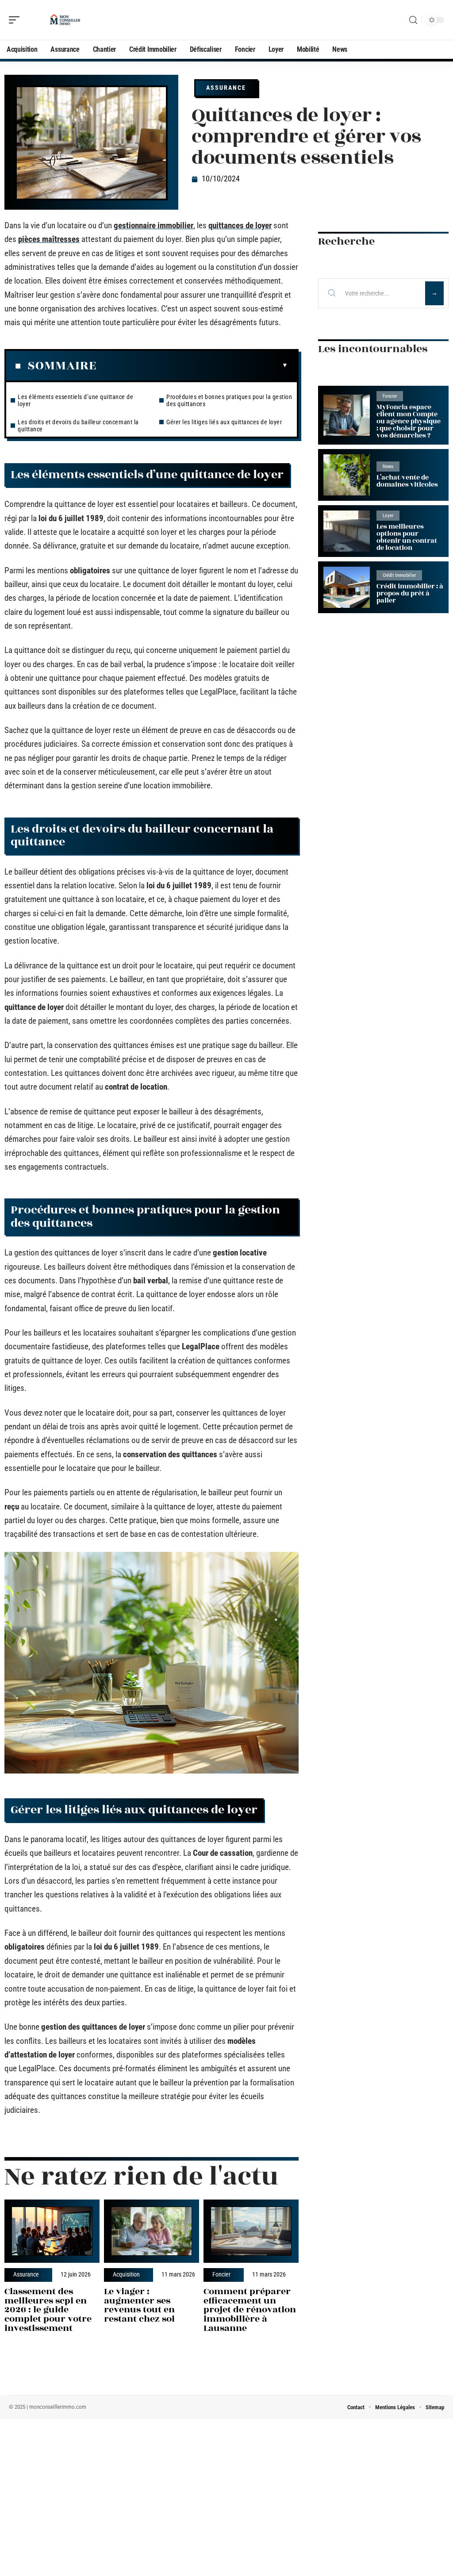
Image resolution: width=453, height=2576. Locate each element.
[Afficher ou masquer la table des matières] (192, 365)
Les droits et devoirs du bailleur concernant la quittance (78, 426)
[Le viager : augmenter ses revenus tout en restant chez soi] (152, 2231)
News (388, 466)
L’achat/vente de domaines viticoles (407, 481)
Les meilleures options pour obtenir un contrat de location (407, 537)
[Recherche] (413, 20)
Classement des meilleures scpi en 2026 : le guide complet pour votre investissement (48, 2310)
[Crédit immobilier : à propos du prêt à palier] (347, 587)
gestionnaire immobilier (154, 225)
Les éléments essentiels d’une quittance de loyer (75, 400)
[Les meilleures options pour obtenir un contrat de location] (347, 531)
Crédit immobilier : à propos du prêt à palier (410, 593)
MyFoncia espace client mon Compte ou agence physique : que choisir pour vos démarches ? (409, 421)
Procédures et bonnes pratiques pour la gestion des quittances (229, 400)
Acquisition (126, 2275)
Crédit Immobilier (399, 575)
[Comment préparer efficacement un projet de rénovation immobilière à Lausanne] (251, 2231)
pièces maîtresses (49, 239)
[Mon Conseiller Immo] (64, 20)
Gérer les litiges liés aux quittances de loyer (224, 422)
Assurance (226, 88)
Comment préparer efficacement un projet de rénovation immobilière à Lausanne (250, 2310)
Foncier (221, 2275)
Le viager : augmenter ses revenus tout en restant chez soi (139, 2305)
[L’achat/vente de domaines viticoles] (347, 475)
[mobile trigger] (16, 20)
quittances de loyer (240, 225)
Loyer (388, 516)
